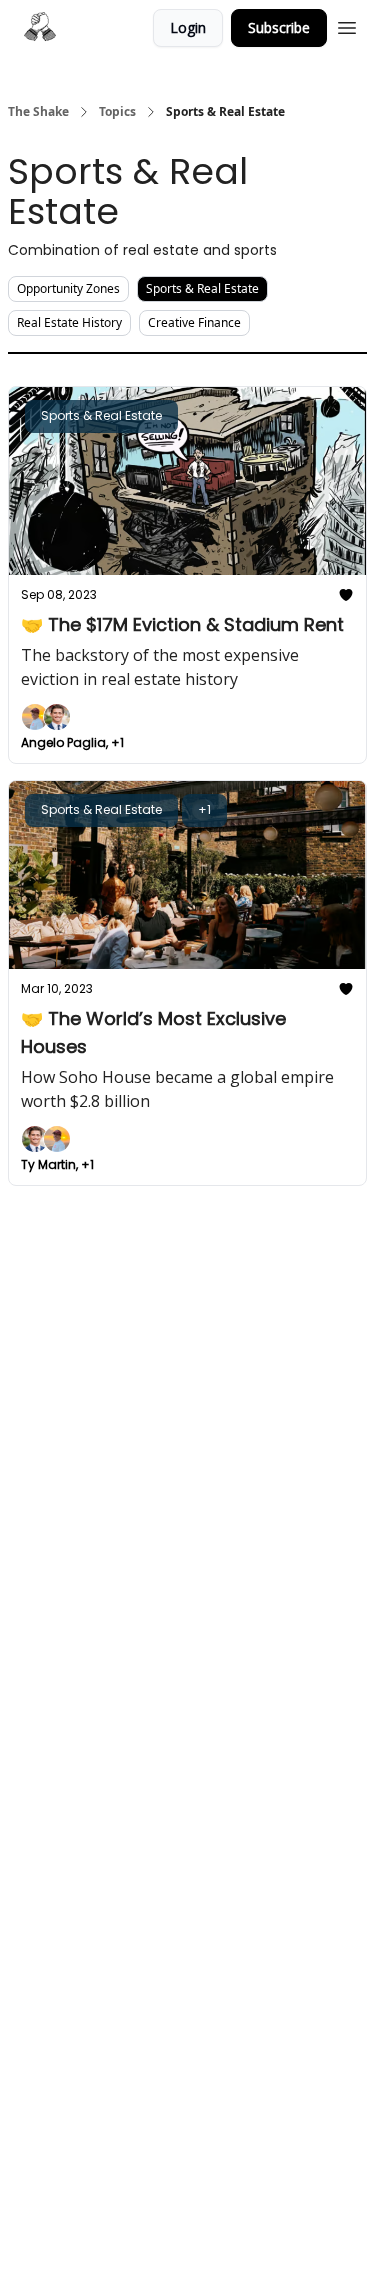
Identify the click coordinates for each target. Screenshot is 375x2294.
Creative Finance (194, 322)
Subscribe (279, 27)
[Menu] (347, 25)
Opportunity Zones (68, 288)
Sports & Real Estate (202, 288)
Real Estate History (69, 322)
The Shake (38, 112)
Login (188, 27)
